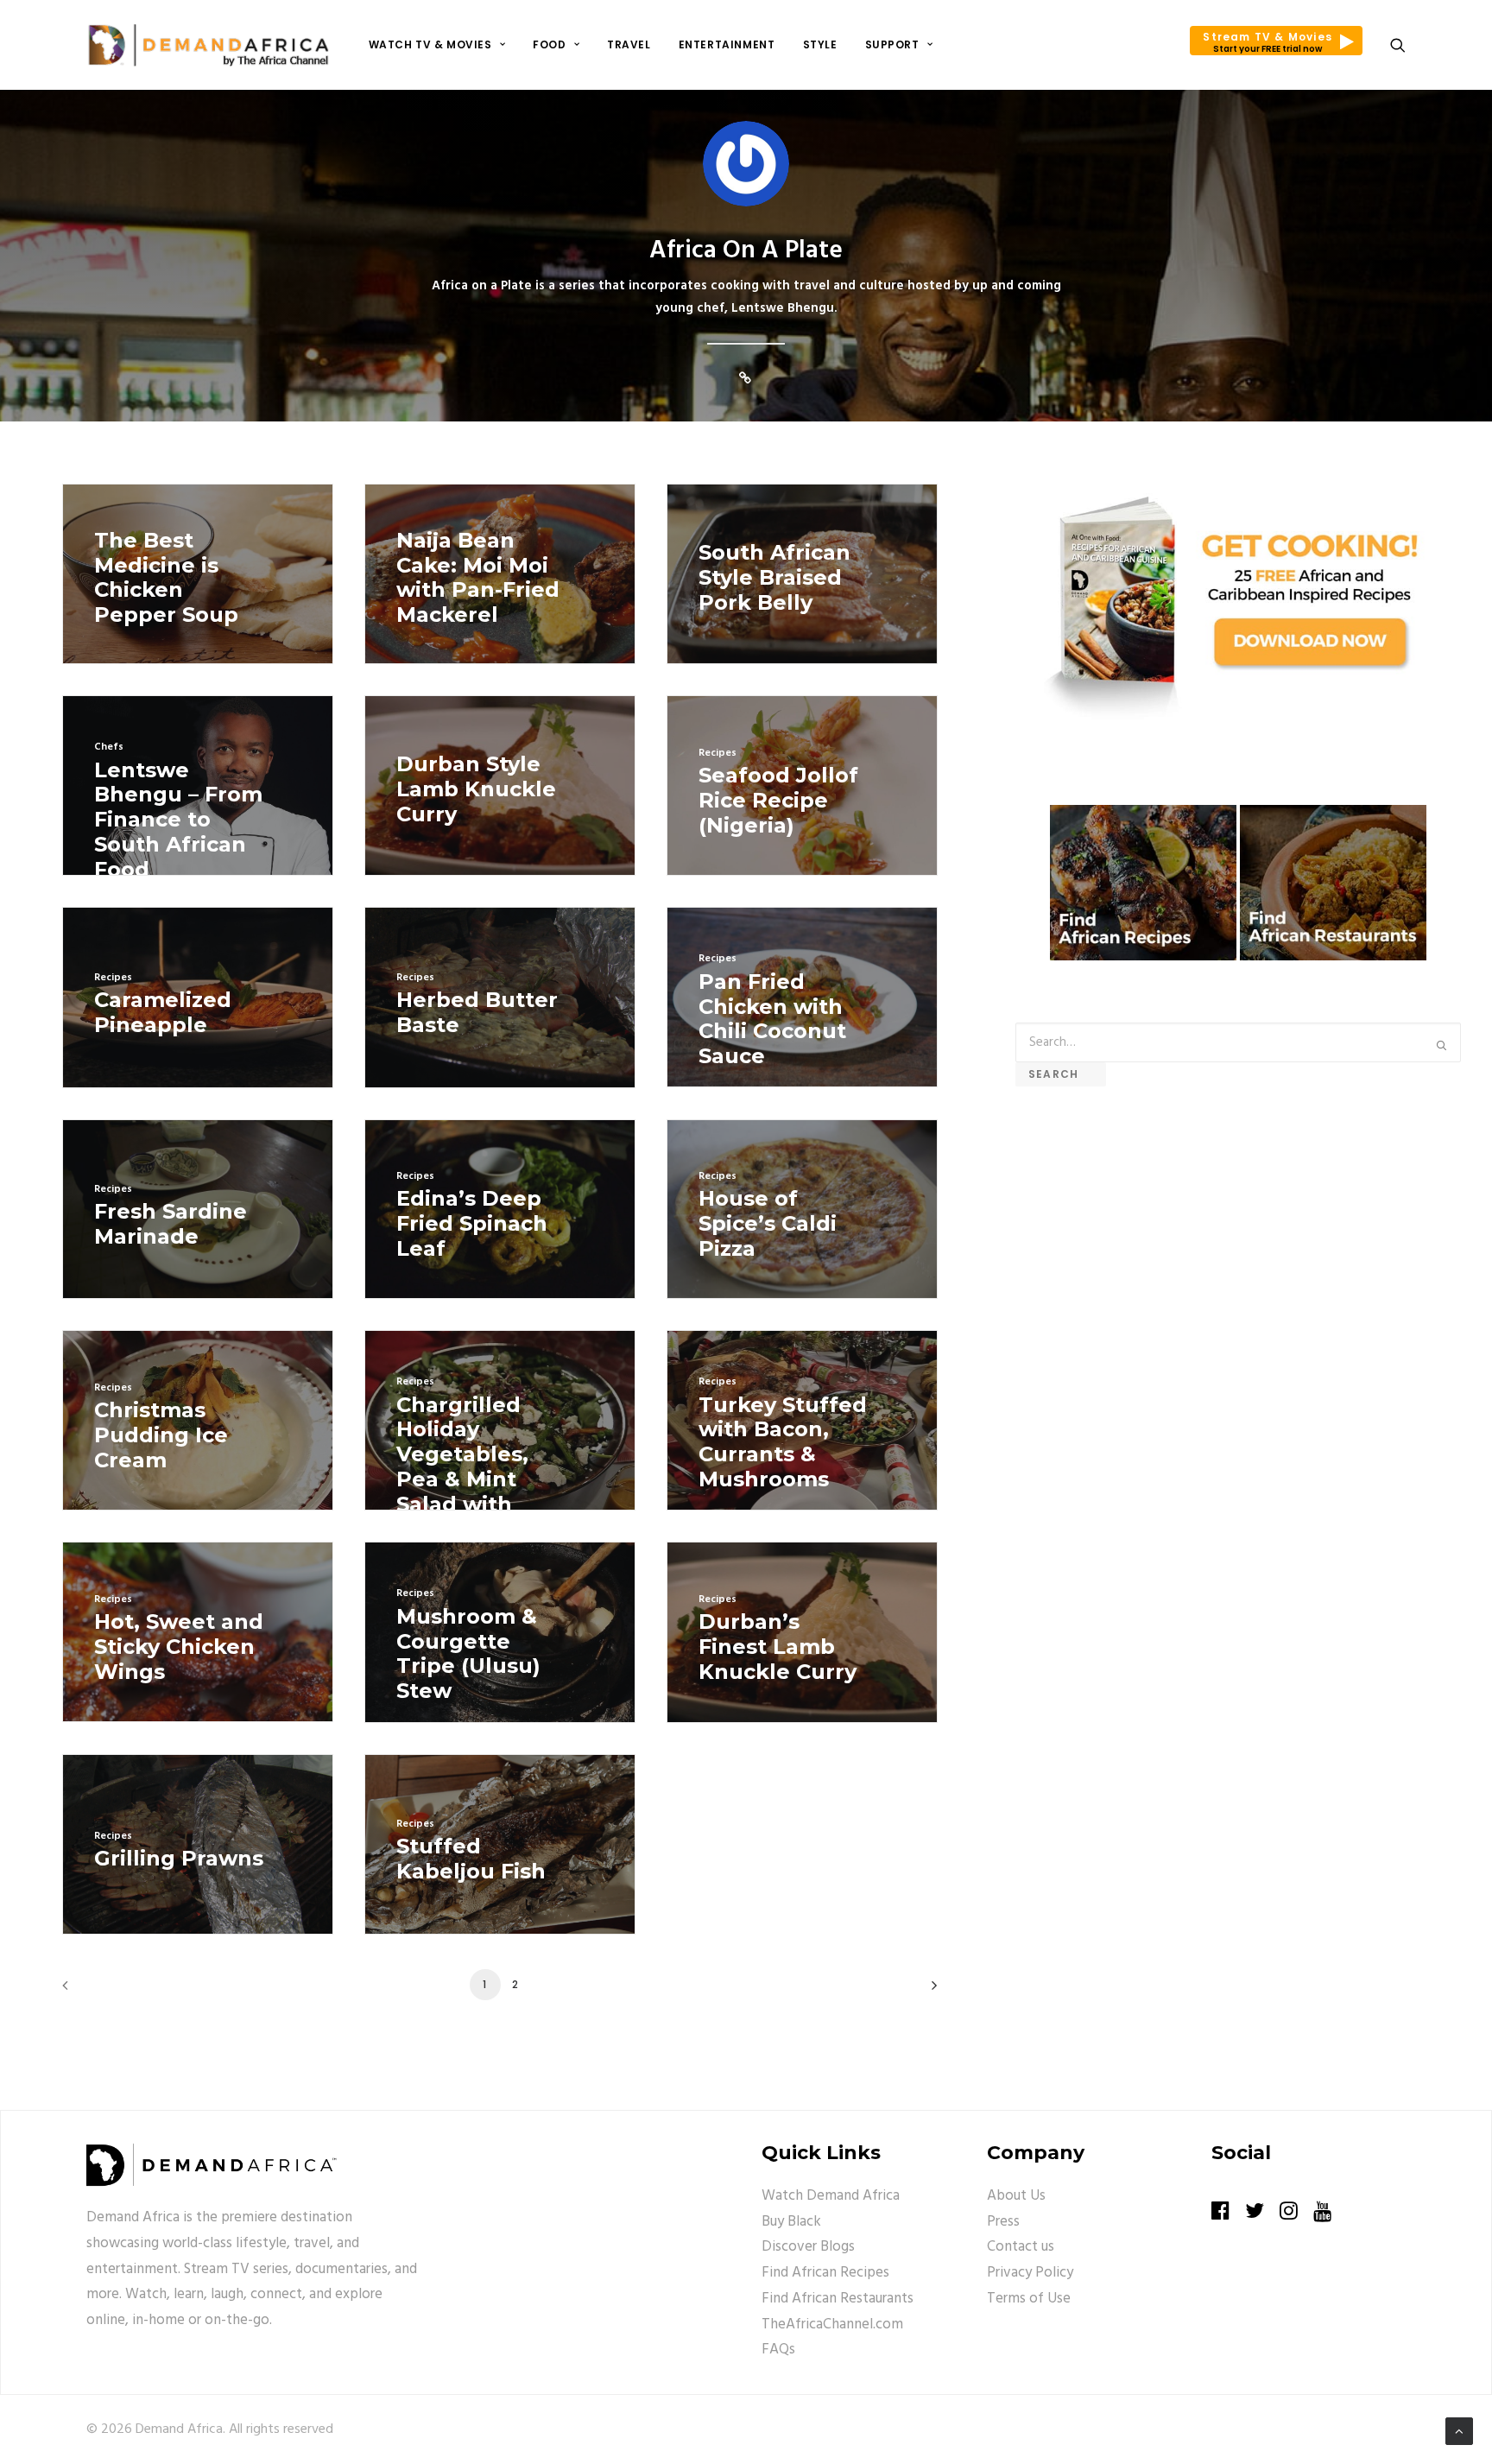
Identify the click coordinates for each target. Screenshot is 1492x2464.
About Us (1016, 2196)
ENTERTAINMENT (727, 44)
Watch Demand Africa (831, 2196)
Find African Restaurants (838, 2299)
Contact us (1021, 2247)
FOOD (549, 44)
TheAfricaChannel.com (832, 2325)
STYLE (820, 44)
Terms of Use (1029, 2299)
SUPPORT (892, 44)
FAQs (778, 2350)
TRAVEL (629, 44)
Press (1003, 2222)
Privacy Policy (1030, 2273)
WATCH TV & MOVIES (430, 44)
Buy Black (791, 2222)
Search (1061, 1074)
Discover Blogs (808, 2247)
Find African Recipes (825, 2273)
